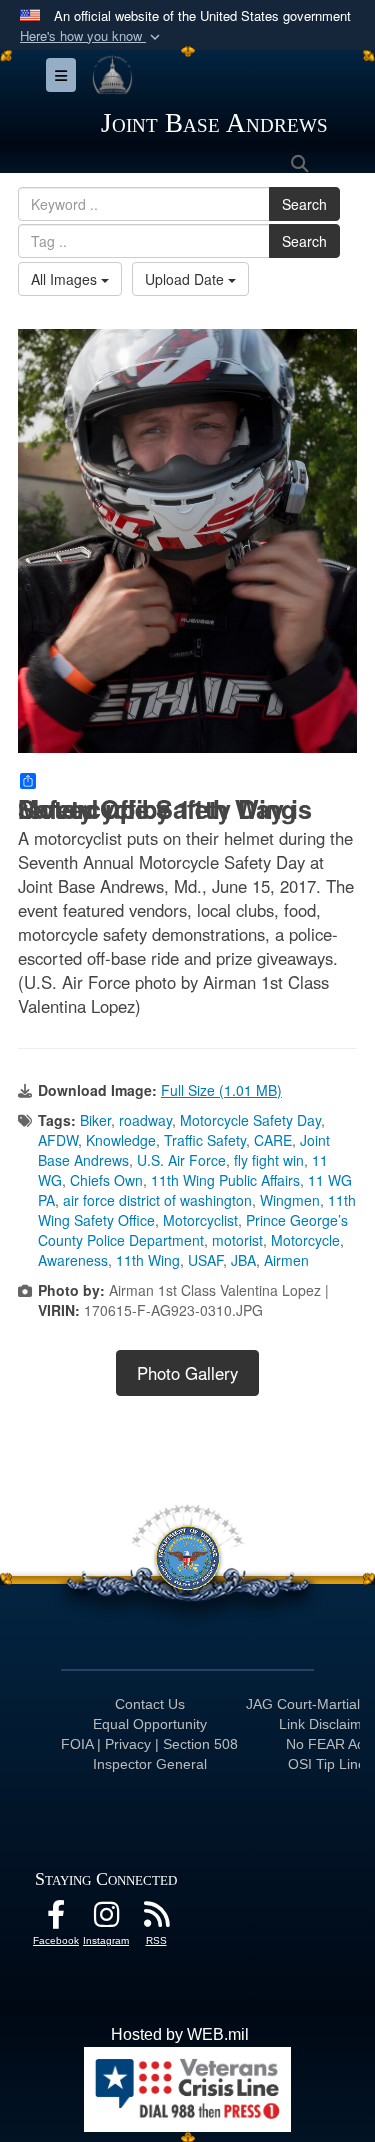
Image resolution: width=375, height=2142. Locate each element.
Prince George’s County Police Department (193, 1230)
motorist (237, 1240)
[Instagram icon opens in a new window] (106, 1919)
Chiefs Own (106, 1180)
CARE (273, 1140)
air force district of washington (157, 1200)
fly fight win (269, 1160)
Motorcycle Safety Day (250, 1120)
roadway (145, 1120)
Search (304, 204)
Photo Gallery (187, 1373)
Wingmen (290, 1200)
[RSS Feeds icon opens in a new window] (156, 1919)
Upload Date (186, 279)
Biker (95, 1120)
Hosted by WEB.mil (180, 2034)
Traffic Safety (205, 1140)
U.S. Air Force (181, 1160)
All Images (66, 279)
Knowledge (121, 1140)
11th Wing (148, 1260)
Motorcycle (305, 1240)
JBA (243, 1260)
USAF (205, 1260)
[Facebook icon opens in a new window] (56, 1919)
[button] (92, 36)
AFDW (58, 1140)
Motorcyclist (200, 1220)
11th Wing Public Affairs (225, 1180)
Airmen (286, 1260)
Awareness (73, 1260)
